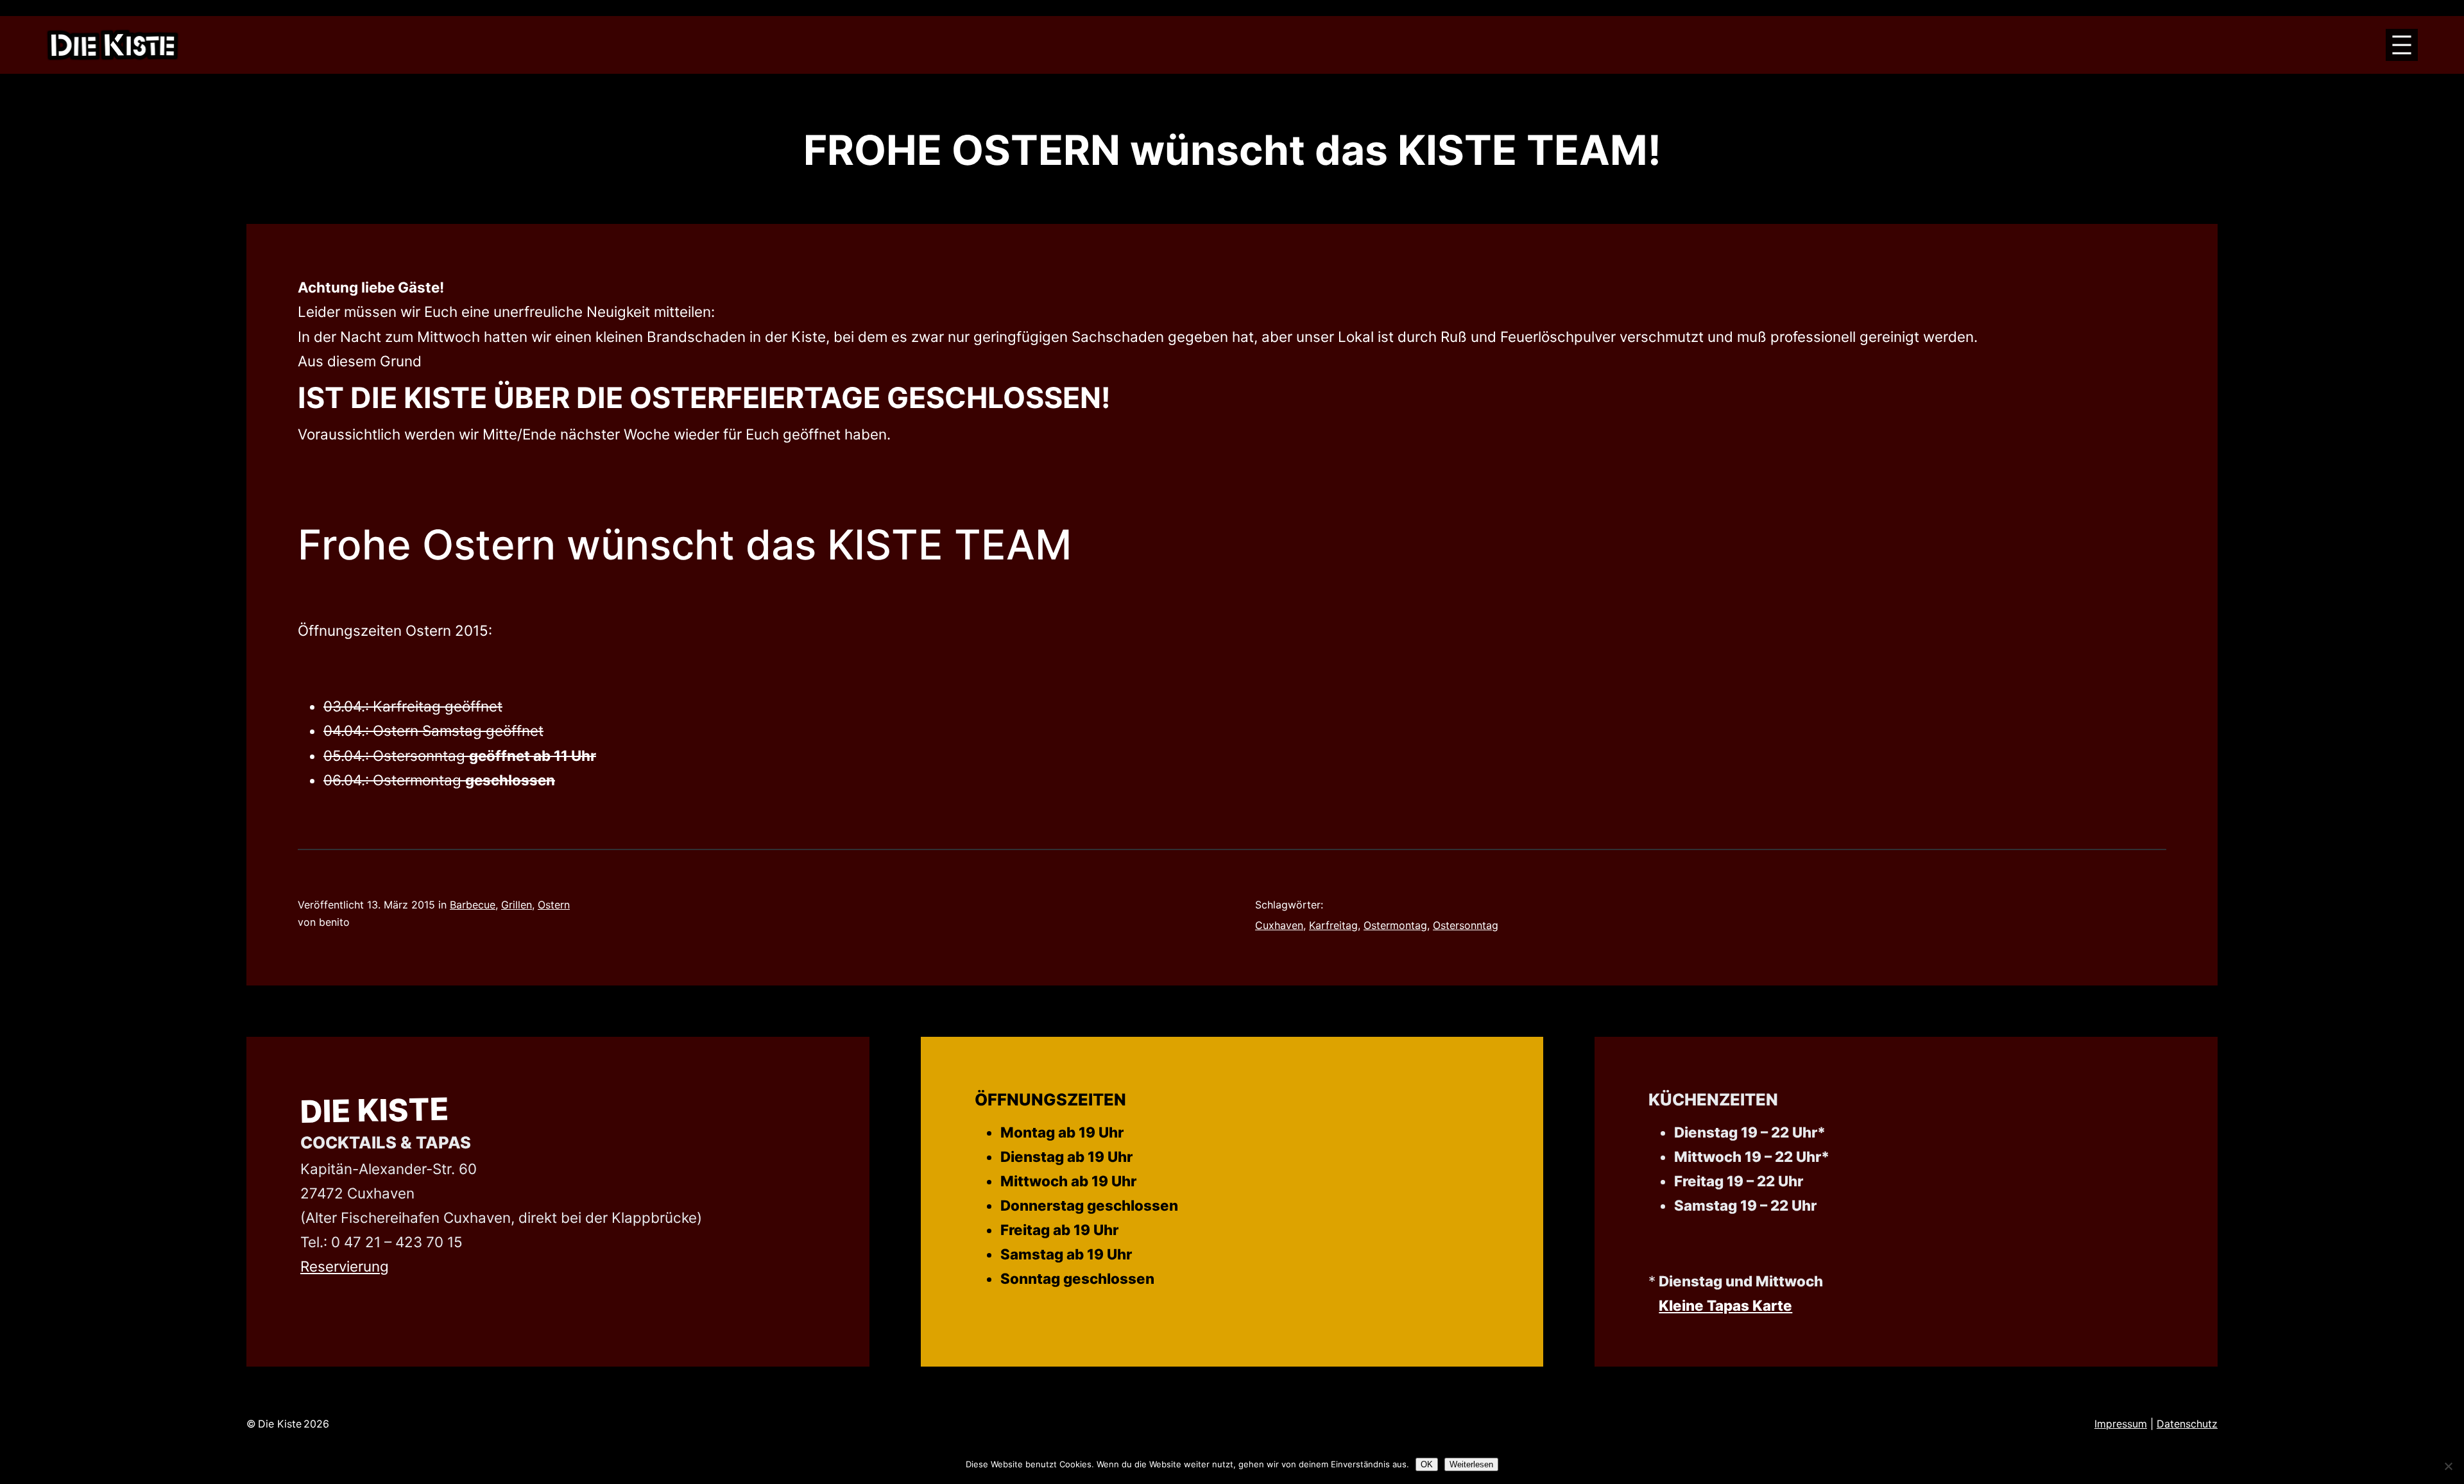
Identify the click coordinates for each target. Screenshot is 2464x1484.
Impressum (2121, 1424)
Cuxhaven (1279, 925)
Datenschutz (2187, 1424)
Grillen (517, 905)
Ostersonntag (1466, 925)
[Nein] (2448, 1466)
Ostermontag (1395, 925)
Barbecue (473, 905)
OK (1427, 1464)
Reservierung (345, 1266)
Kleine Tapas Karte (1725, 1305)
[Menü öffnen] (2402, 45)
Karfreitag (1333, 925)
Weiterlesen (1471, 1464)
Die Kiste (375, 1110)
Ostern (554, 905)
